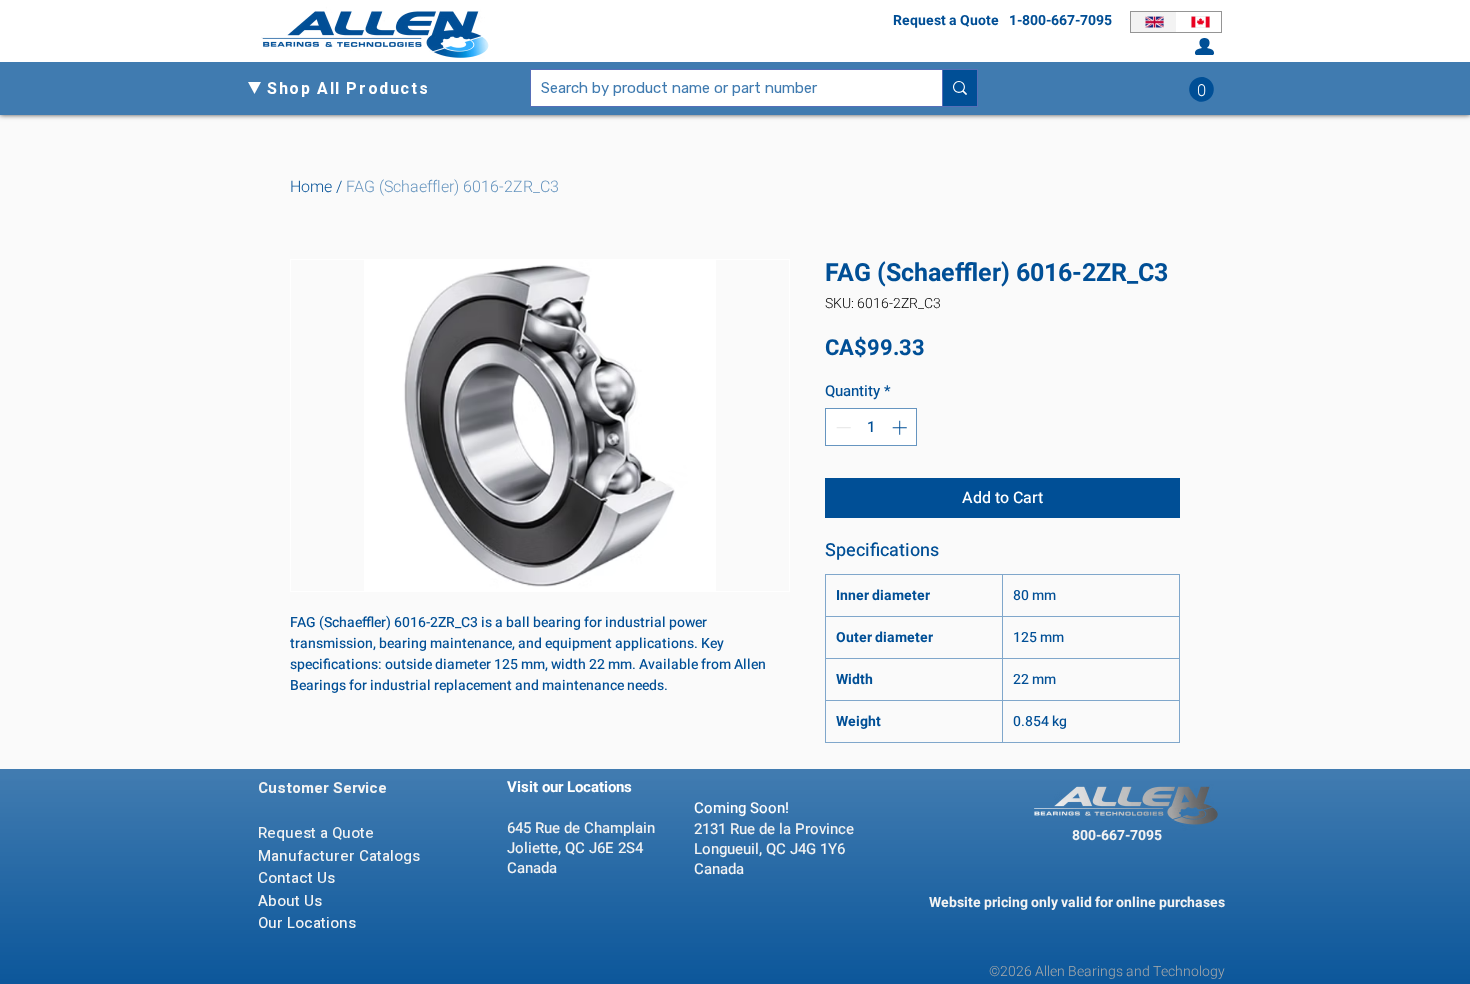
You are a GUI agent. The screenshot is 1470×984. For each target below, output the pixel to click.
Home (311, 187)
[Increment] (901, 427)
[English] (1153, 22)
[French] (1199, 22)
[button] (356, 89)
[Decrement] (841, 427)
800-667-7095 (1117, 835)
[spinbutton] (871, 427)
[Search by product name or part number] (959, 88)
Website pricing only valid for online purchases (1077, 902)
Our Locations (309, 923)
